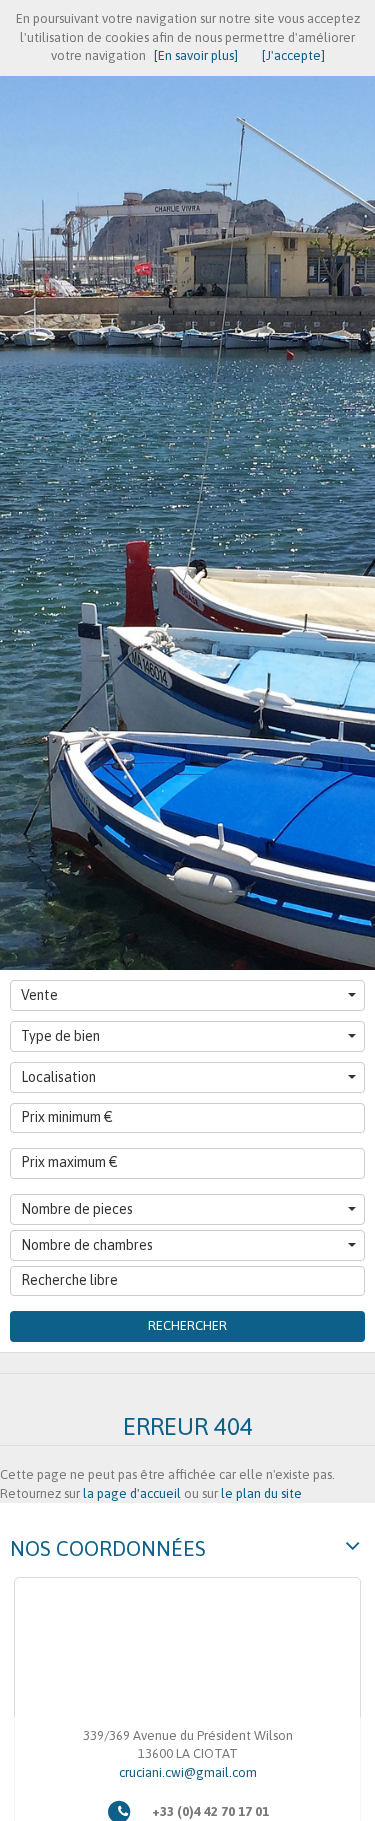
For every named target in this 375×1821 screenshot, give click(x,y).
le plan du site (261, 1493)
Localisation (58, 1077)
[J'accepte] (293, 55)
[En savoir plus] (196, 55)
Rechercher (187, 1325)
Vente (39, 995)
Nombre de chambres (87, 1245)
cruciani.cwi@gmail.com (188, 1772)
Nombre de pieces (77, 1209)
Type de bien (60, 1036)
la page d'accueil (132, 1493)
